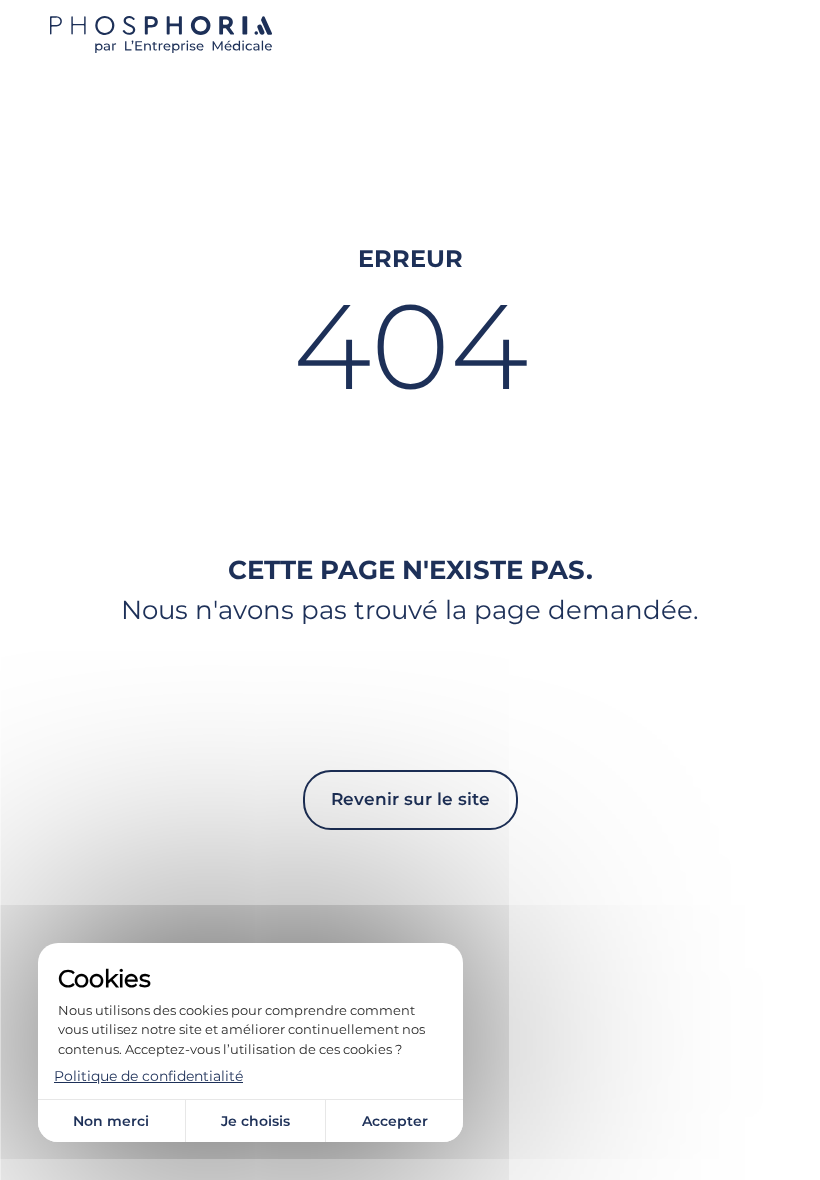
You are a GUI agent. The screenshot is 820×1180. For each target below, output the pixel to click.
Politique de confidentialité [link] (148, 1076)
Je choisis (255, 1121)
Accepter (395, 1121)
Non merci (111, 1121)
